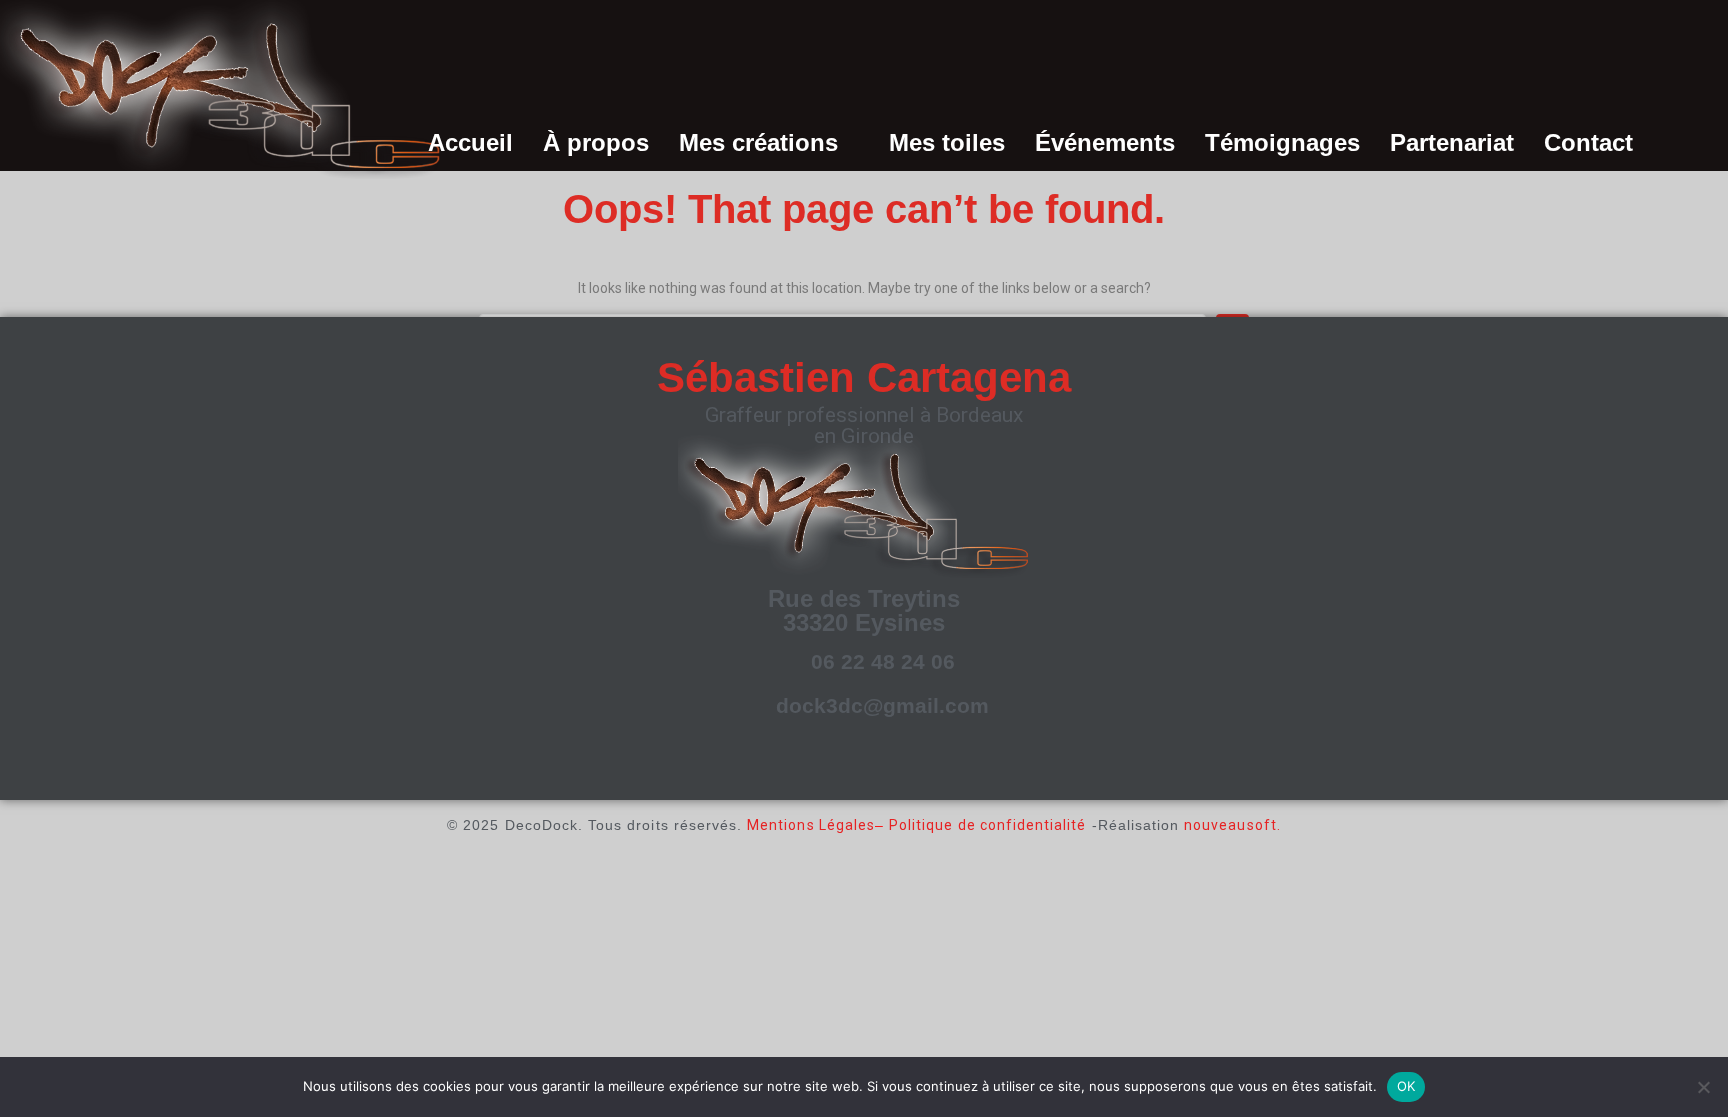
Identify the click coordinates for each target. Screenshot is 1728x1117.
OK (1406, 1086)
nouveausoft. (1232, 825)
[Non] (1703, 1087)
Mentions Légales (811, 825)
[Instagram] (885, 766)
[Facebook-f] (835, 766)
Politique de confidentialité (987, 825)
